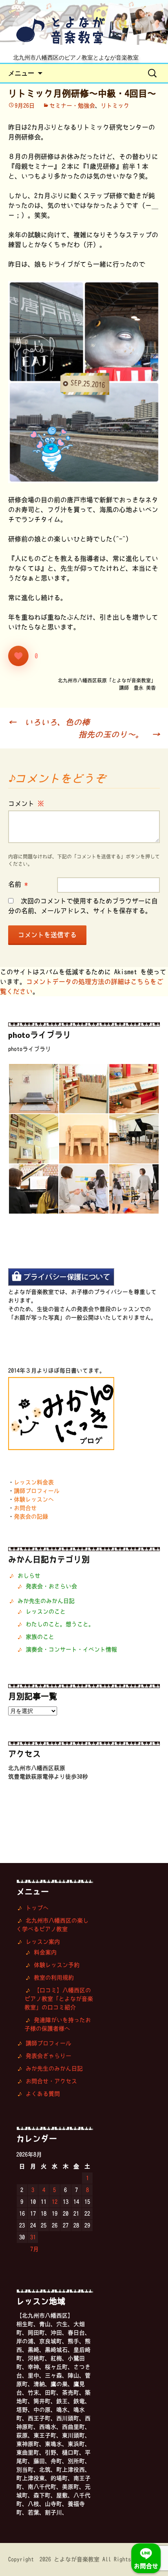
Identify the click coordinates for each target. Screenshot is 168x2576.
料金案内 (45, 1952)
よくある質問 (43, 2094)
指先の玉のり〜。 (119, 734)
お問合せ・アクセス (51, 2081)
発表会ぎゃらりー (49, 2056)
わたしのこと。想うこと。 (60, 1624)
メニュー (21, 73)
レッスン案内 (43, 1942)
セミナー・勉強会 (72, 106)
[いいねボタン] (18, 656)
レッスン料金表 (34, 1482)
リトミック (115, 106)
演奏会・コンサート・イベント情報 (71, 1649)
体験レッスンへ (34, 1499)
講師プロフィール (37, 1491)
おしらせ (29, 1576)
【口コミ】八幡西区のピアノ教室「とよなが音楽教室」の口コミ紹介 (59, 1999)
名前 (18, 884)
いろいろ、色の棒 (49, 722)
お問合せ (25, 1508)
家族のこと (40, 1637)
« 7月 (32, 2249)
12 (55, 2202)
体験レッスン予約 (57, 1965)
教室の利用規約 (54, 1978)
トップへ (37, 1908)
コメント (26, 803)
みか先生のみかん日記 (46, 1601)
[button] (33, 1089)
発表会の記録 (31, 1516)
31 (33, 2237)
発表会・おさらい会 (51, 1586)
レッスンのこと (46, 1611)
